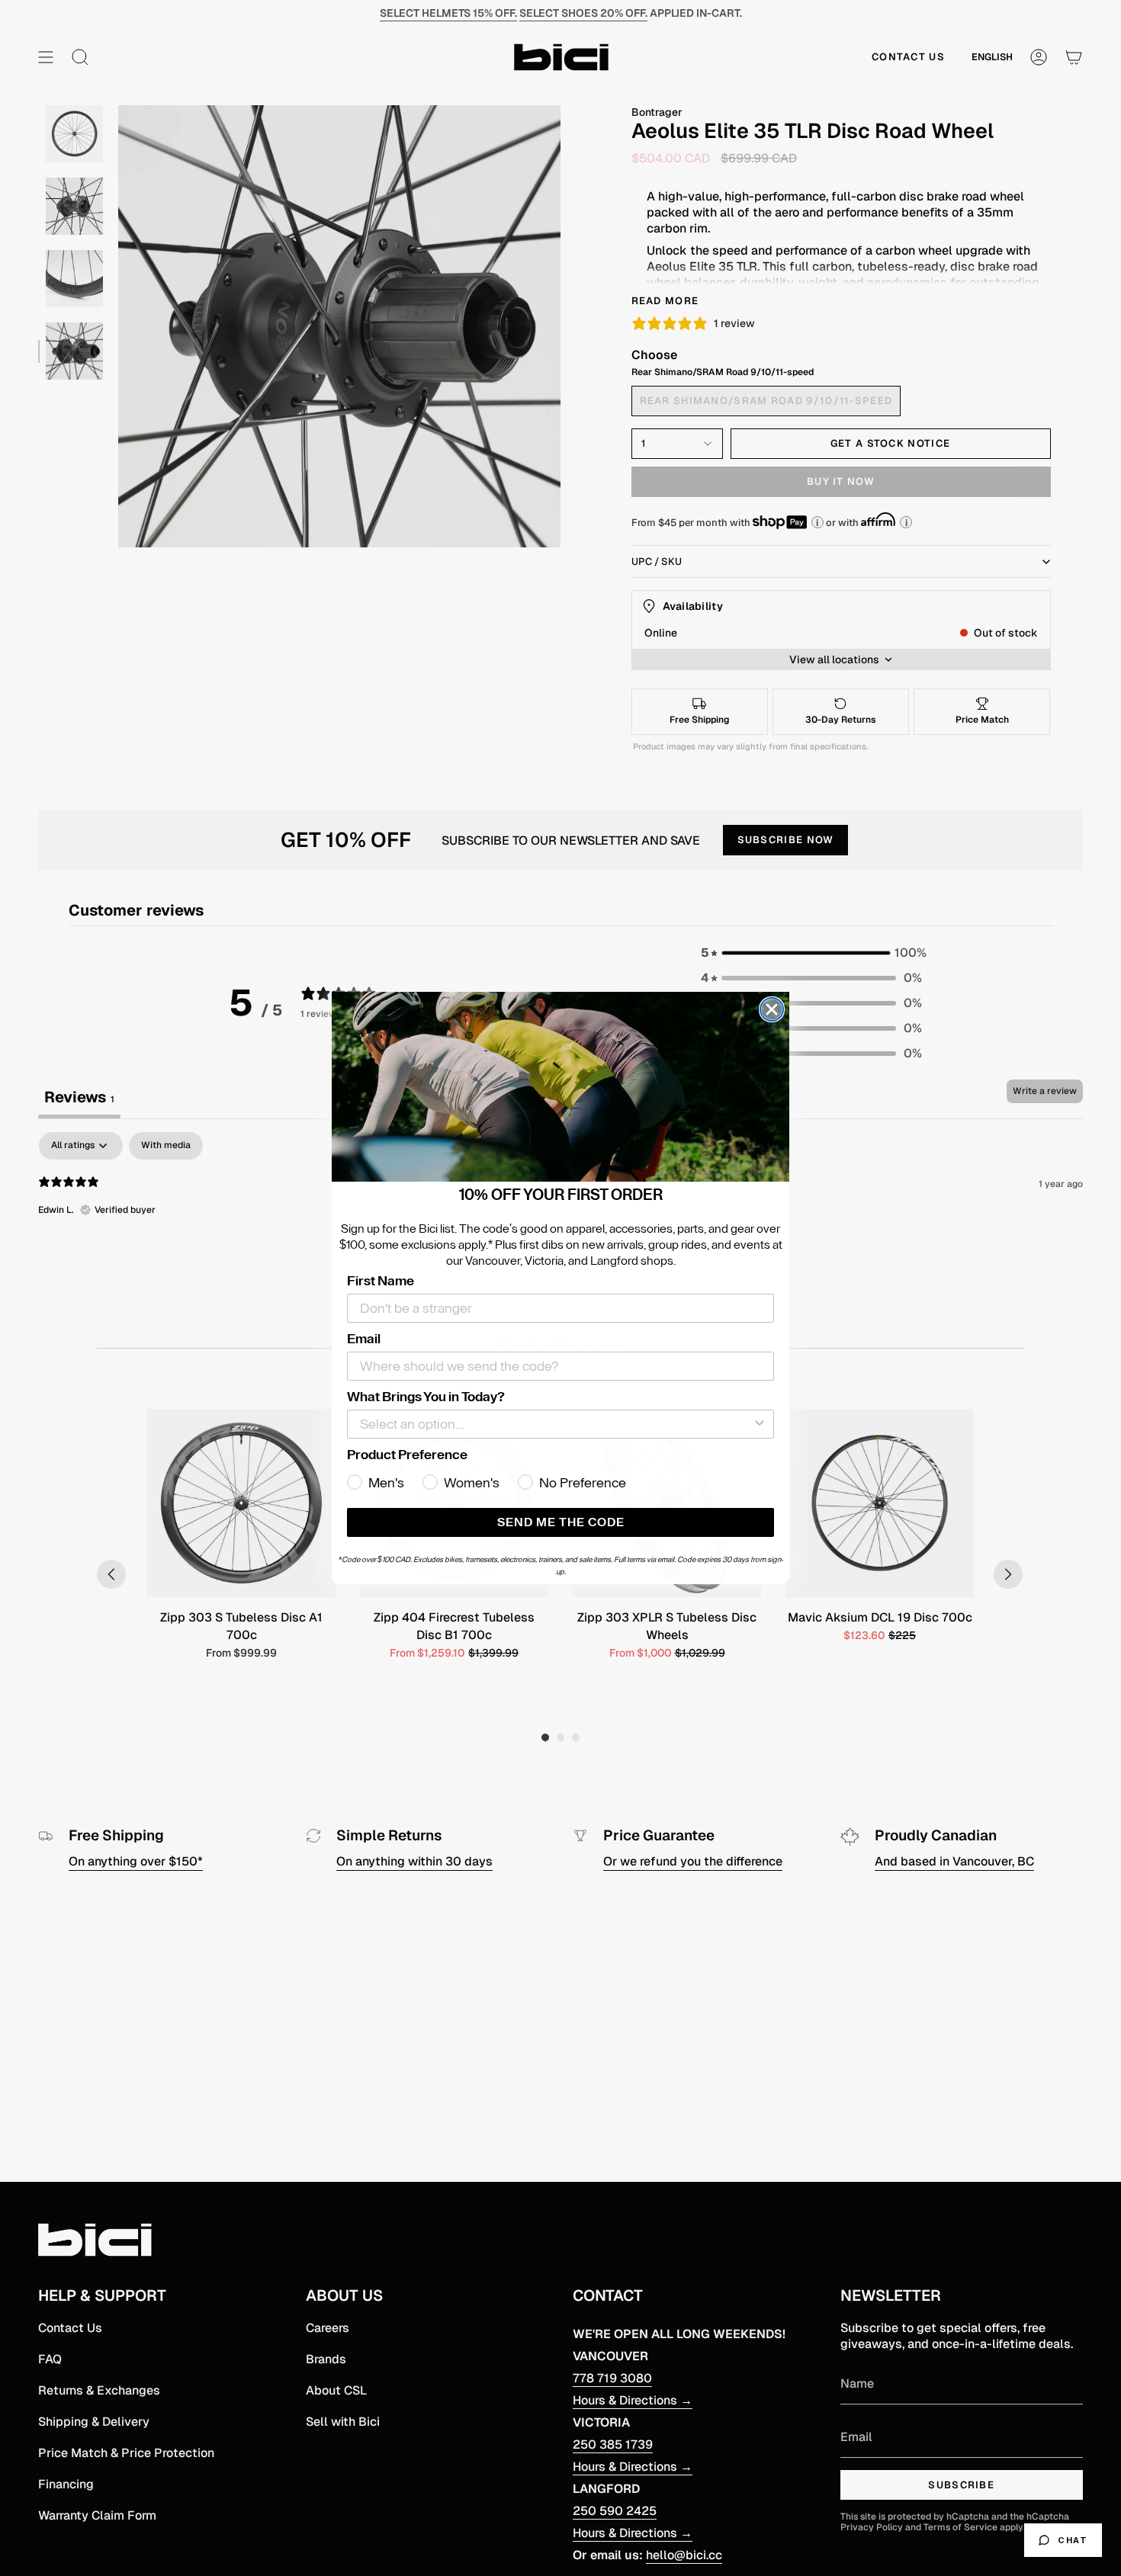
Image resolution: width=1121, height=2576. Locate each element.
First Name (381, 1281)
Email (364, 1339)
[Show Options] (760, 1424)
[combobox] (556, 1424)
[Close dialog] (772, 1009)
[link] (560, 1087)
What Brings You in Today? (426, 1397)
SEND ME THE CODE (561, 1522)
